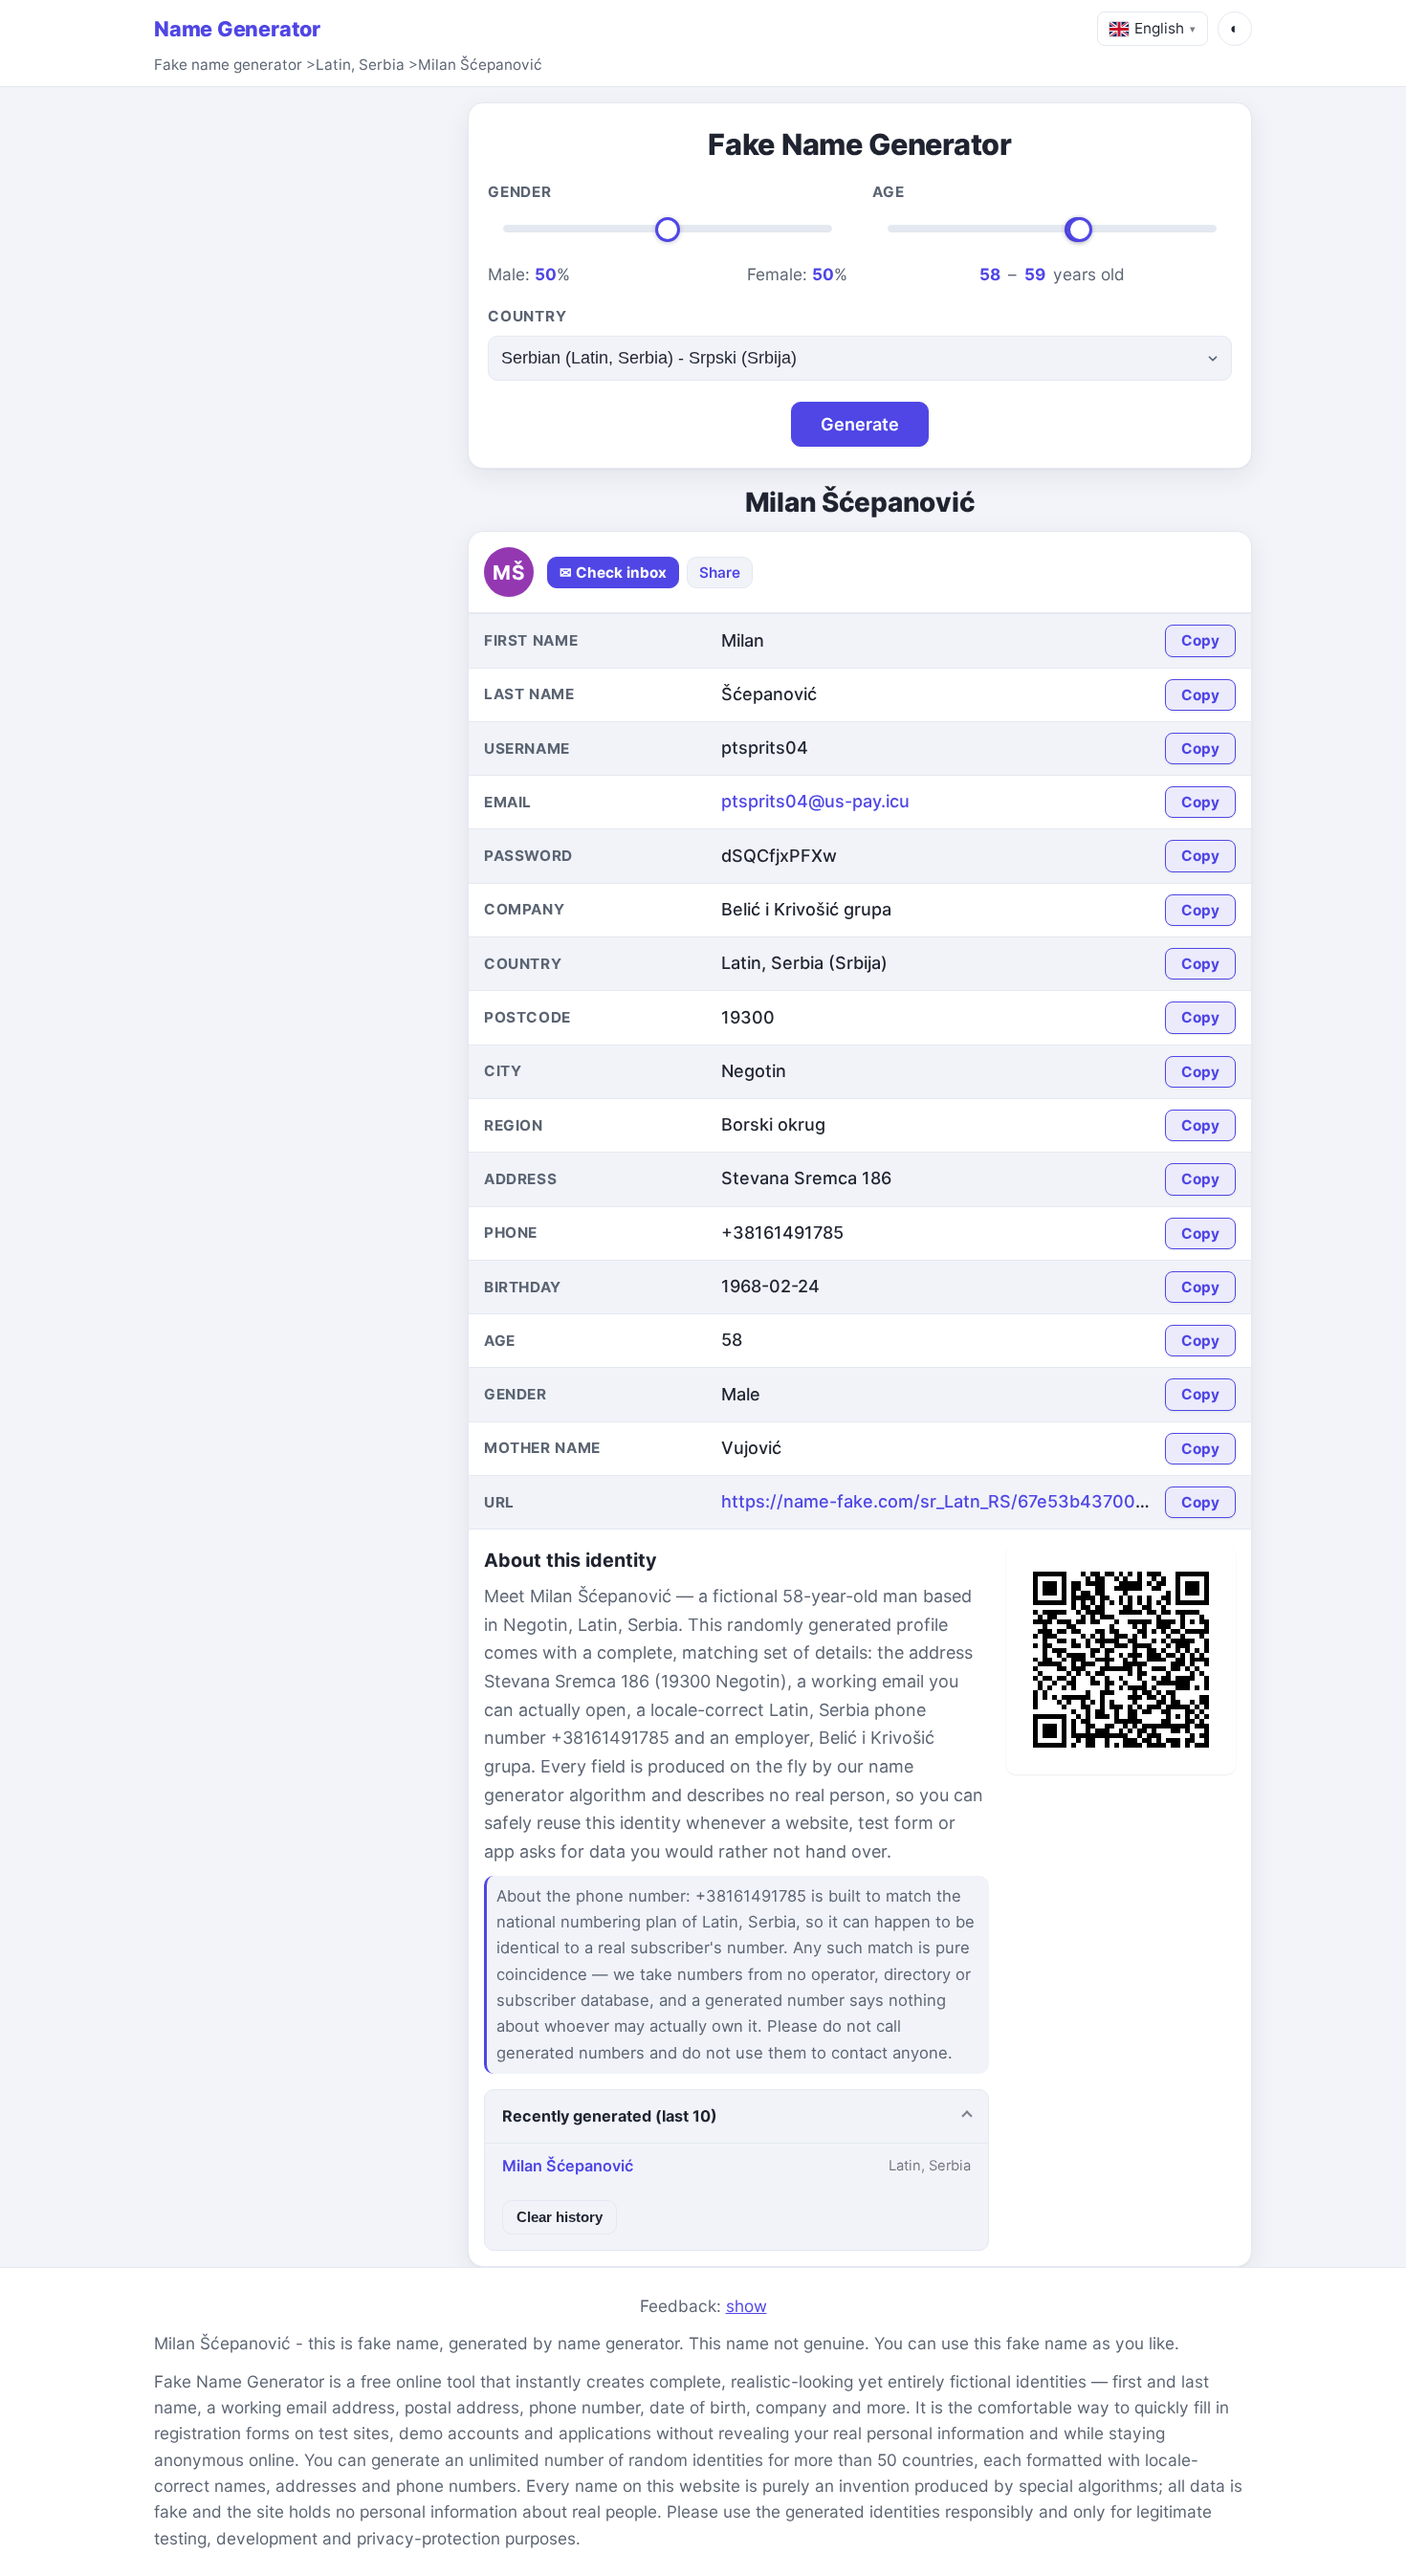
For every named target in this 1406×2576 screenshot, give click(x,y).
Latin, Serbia (360, 65)
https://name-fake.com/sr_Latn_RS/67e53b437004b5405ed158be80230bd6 (1041, 1501)
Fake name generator (228, 65)
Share (720, 572)
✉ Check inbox (613, 572)
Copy (1200, 640)
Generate (860, 424)
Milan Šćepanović (480, 65)
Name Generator (237, 29)
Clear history (560, 2217)
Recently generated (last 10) (610, 2116)
